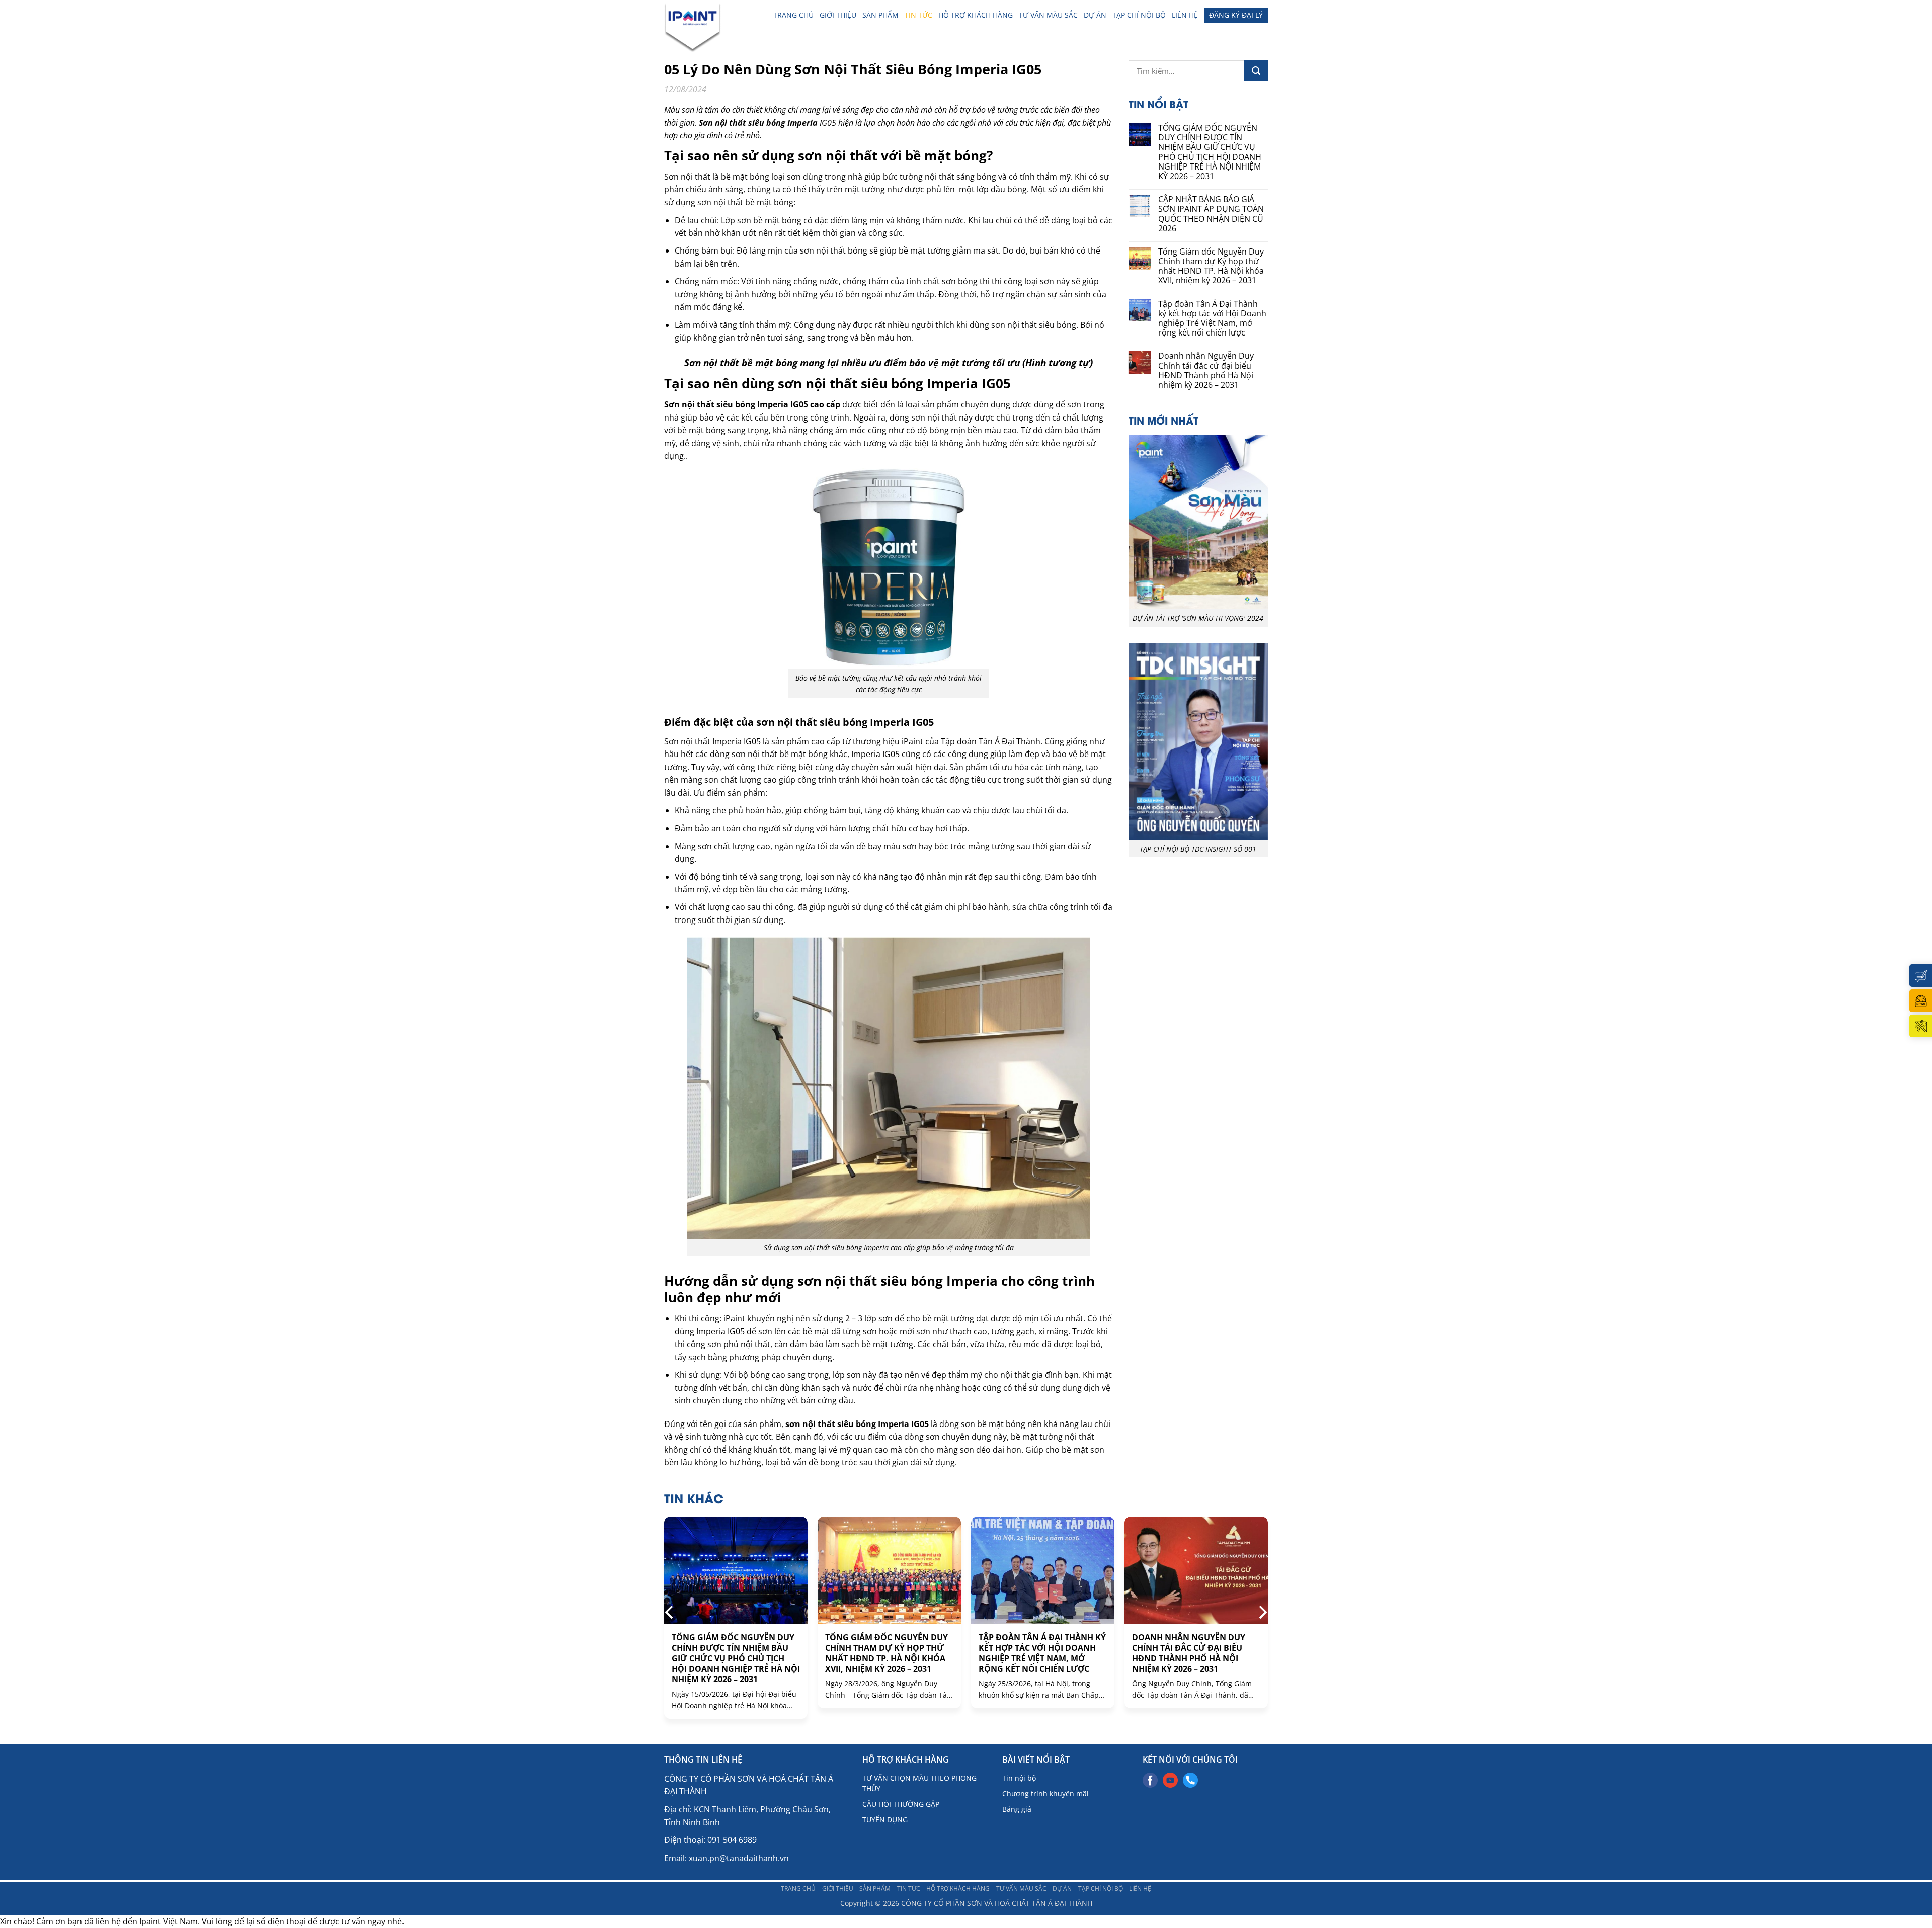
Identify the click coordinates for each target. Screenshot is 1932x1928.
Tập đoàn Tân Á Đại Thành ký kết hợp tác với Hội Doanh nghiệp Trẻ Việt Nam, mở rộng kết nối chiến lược (1212, 319)
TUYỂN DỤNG (885, 1820)
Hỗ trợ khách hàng (976, 15)
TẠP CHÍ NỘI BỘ (1139, 15)
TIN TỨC (918, 15)
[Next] (1262, 1612)
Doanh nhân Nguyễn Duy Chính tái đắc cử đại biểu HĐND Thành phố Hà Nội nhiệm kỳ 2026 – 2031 (1206, 370)
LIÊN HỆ (1185, 15)
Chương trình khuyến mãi (1045, 1793)
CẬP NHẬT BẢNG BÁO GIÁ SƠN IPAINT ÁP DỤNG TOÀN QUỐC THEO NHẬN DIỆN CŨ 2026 (1211, 214)
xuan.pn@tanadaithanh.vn (739, 1858)
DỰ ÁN (1095, 15)
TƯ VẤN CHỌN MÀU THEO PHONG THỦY (919, 1783)
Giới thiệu (838, 15)
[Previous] (670, 1612)
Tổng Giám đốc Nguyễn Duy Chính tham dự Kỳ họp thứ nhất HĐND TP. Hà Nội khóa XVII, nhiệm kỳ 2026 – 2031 (1211, 266)
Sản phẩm (880, 15)
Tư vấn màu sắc (1048, 15)
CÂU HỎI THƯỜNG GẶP (901, 1804)
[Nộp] (1256, 71)
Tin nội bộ (1019, 1778)
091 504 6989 (732, 1840)
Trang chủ (793, 15)
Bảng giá (1017, 1809)
